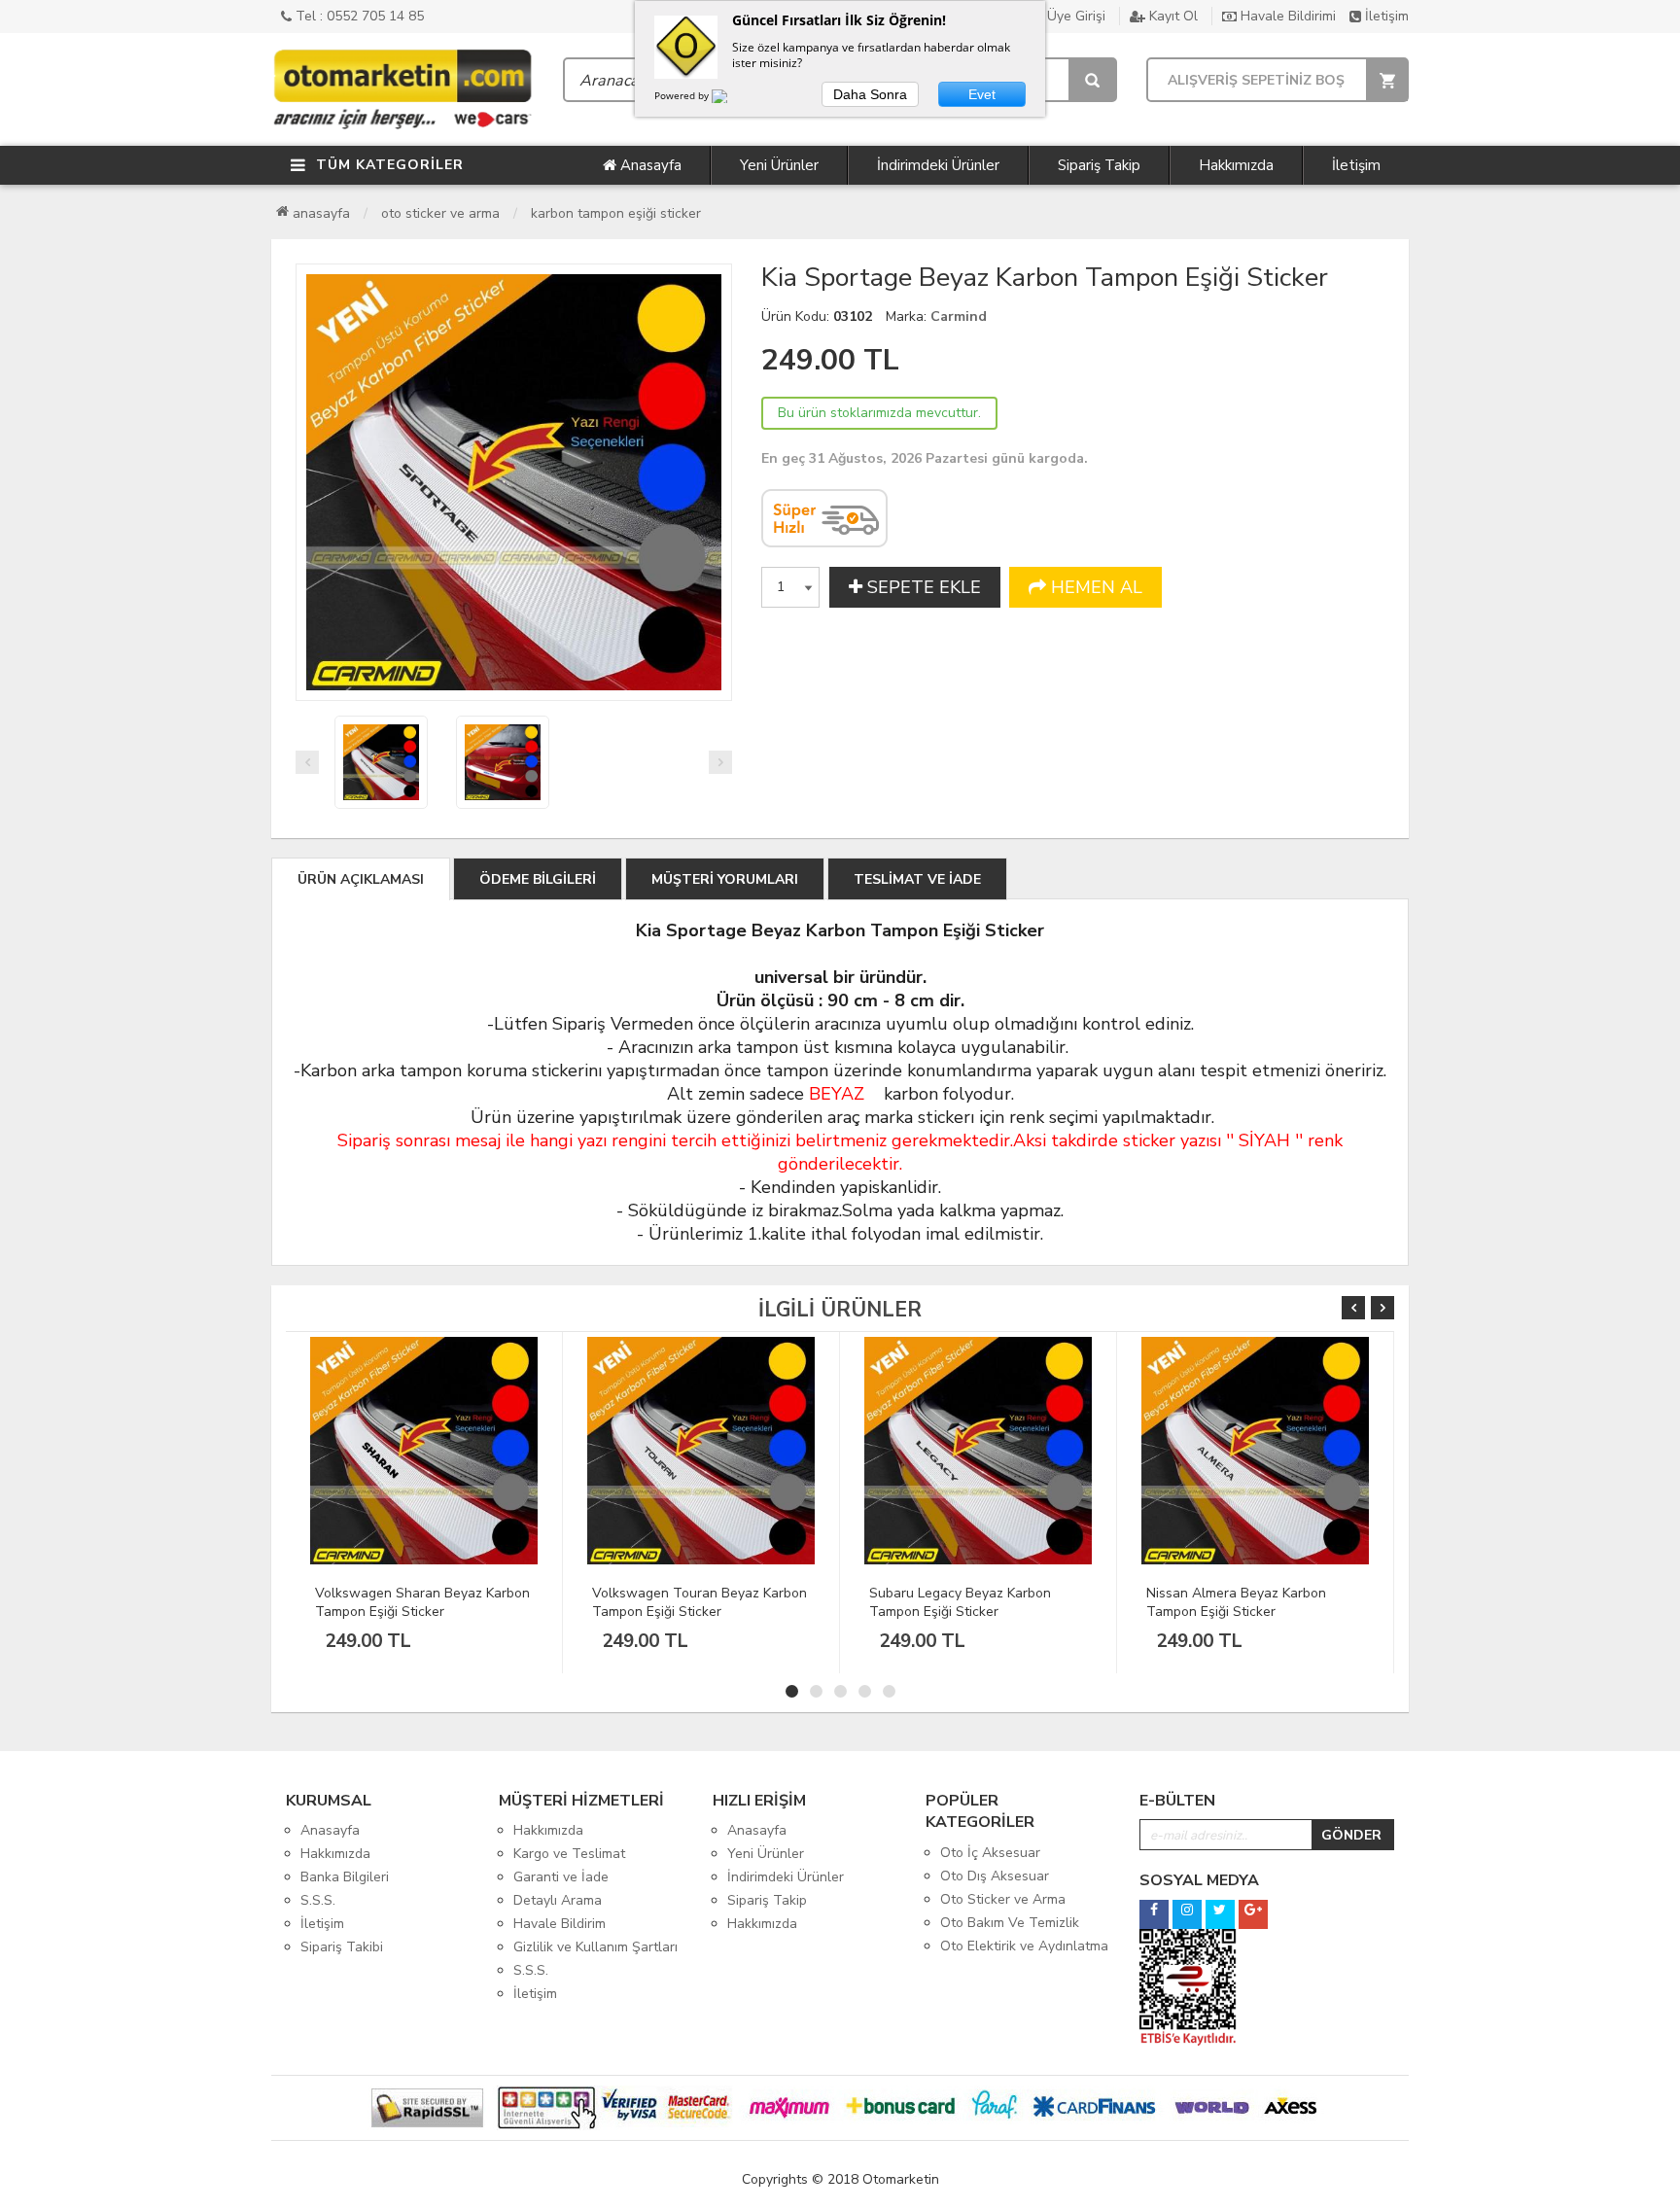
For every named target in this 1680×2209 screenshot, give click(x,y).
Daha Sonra (870, 94)
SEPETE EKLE (922, 587)
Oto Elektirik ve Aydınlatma (1024, 1946)
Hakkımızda (1236, 165)
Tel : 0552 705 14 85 (358, 16)
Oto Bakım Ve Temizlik (1010, 1923)
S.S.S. (318, 1900)
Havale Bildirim (560, 1924)
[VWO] (731, 99)
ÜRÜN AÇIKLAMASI (361, 879)
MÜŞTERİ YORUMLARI (725, 879)
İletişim (1385, 16)
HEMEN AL (1094, 587)
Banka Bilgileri (345, 1877)
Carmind (959, 316)
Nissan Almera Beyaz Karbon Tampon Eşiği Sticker (1236, 1602)
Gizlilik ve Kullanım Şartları (595, 1947)
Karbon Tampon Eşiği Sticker (616, 213)
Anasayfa (649, 165)
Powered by (683, 95)
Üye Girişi (1074, 16)
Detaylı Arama (558, 1900)
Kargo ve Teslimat (569, 1854)
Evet (982, 94)
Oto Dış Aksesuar (995, 1876)
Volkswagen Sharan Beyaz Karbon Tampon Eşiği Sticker (422, 1602)
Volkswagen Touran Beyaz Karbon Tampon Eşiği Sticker (700, 1602)
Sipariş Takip (1099, 165)
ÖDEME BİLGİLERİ (538, 879)
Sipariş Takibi (342, 1947)
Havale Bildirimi (1286, 16)
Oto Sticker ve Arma (440, 213)
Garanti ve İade (561, 1877)
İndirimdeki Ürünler (938, 165)
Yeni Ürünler (779, 165)
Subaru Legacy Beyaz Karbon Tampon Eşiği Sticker (960, 1602)
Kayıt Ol (1172, 16)
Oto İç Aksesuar (990, 1853)
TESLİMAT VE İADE (917, 879)
